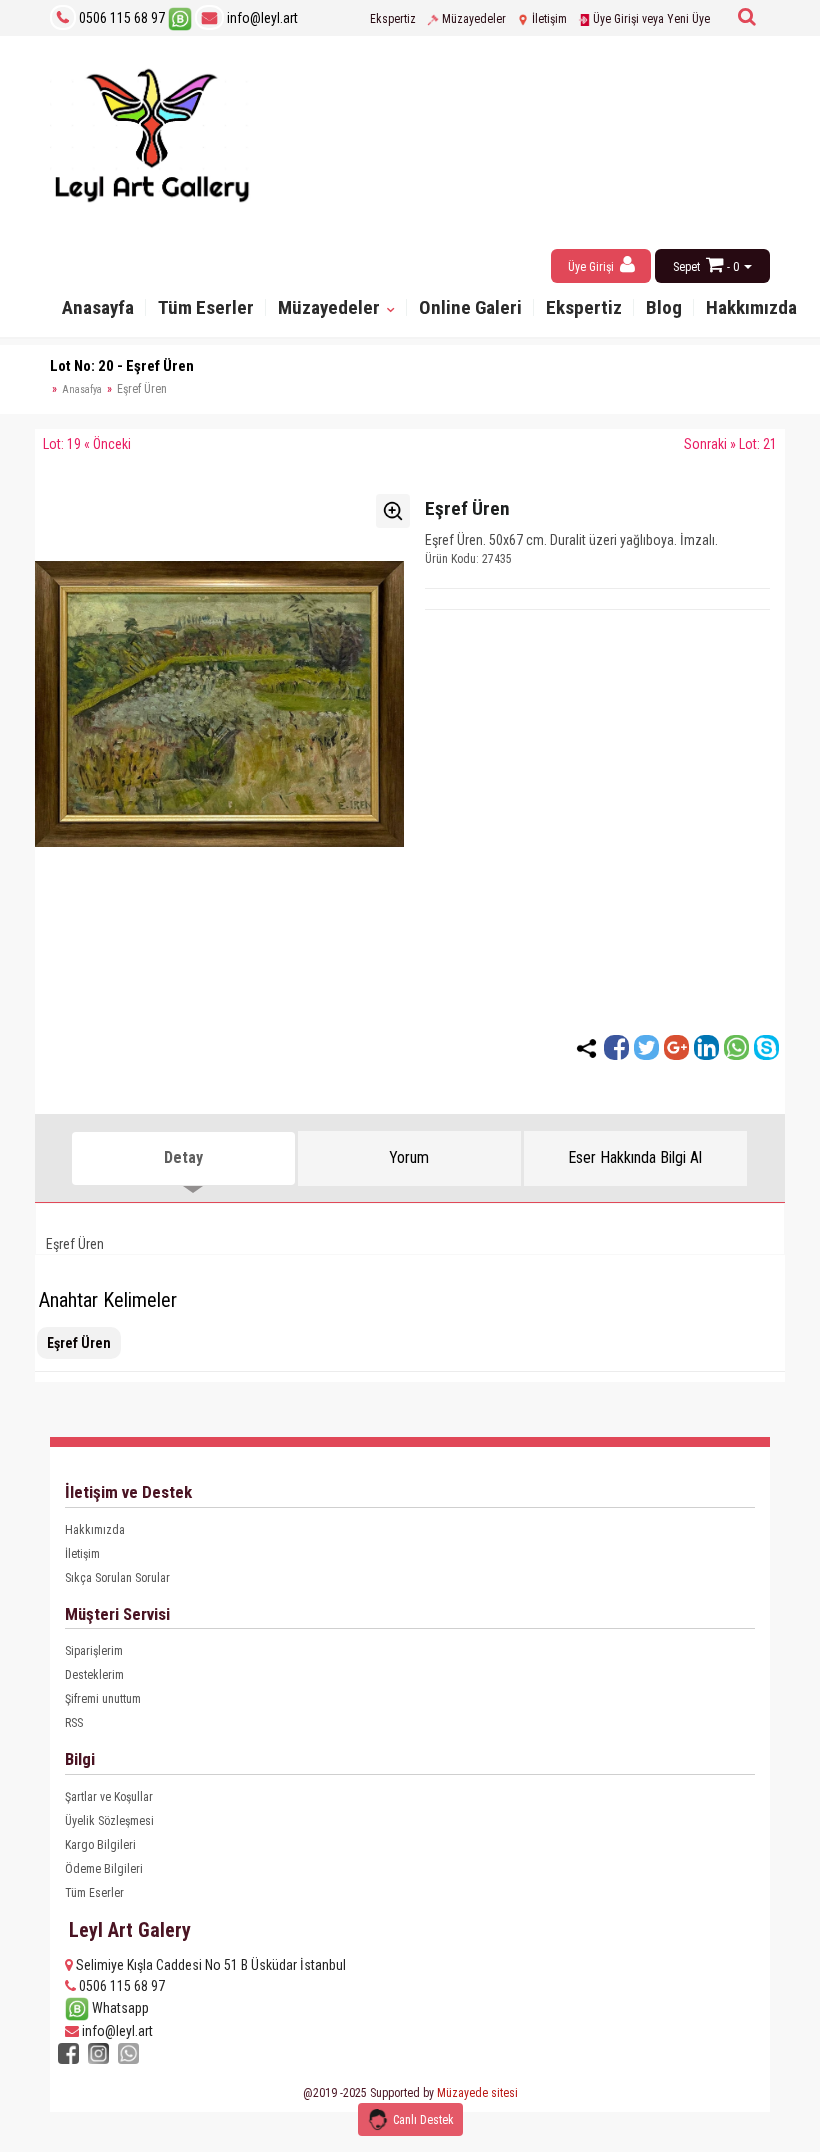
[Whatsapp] (736, 1047)
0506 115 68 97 (122, 18)
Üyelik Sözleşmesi (109, 1821)
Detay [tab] (183, 1157)
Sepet (686, 267)
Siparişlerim (94, 1651)
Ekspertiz (393, 19)
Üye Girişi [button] (592, 267)
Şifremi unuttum (103, 1699)
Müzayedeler (472, 19)
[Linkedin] (706, 1047)
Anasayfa (98, 307)
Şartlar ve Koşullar (109, 1797)
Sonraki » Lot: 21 (730, 444)
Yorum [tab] (409, 1157)
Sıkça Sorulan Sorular (117, 1578)
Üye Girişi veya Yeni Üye (650, 19)
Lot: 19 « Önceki (87, 444)
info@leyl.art (261, 18)
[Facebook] (616, 1047)
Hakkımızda (751, 307)
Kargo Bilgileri (100, 1845)
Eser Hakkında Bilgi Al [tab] (635, 1157)
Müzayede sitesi (477, 2093)
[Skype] (766, 1047)
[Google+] (676, 1047)
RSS (74, 1723)
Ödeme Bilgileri (104, 1869)
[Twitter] (646, 1047)
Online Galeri (470, 307)
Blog (664, 307)
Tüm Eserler (206, 307)
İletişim (548, 19)
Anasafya (82, 389)
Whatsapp (119, 2008)
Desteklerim (94, 1675)
